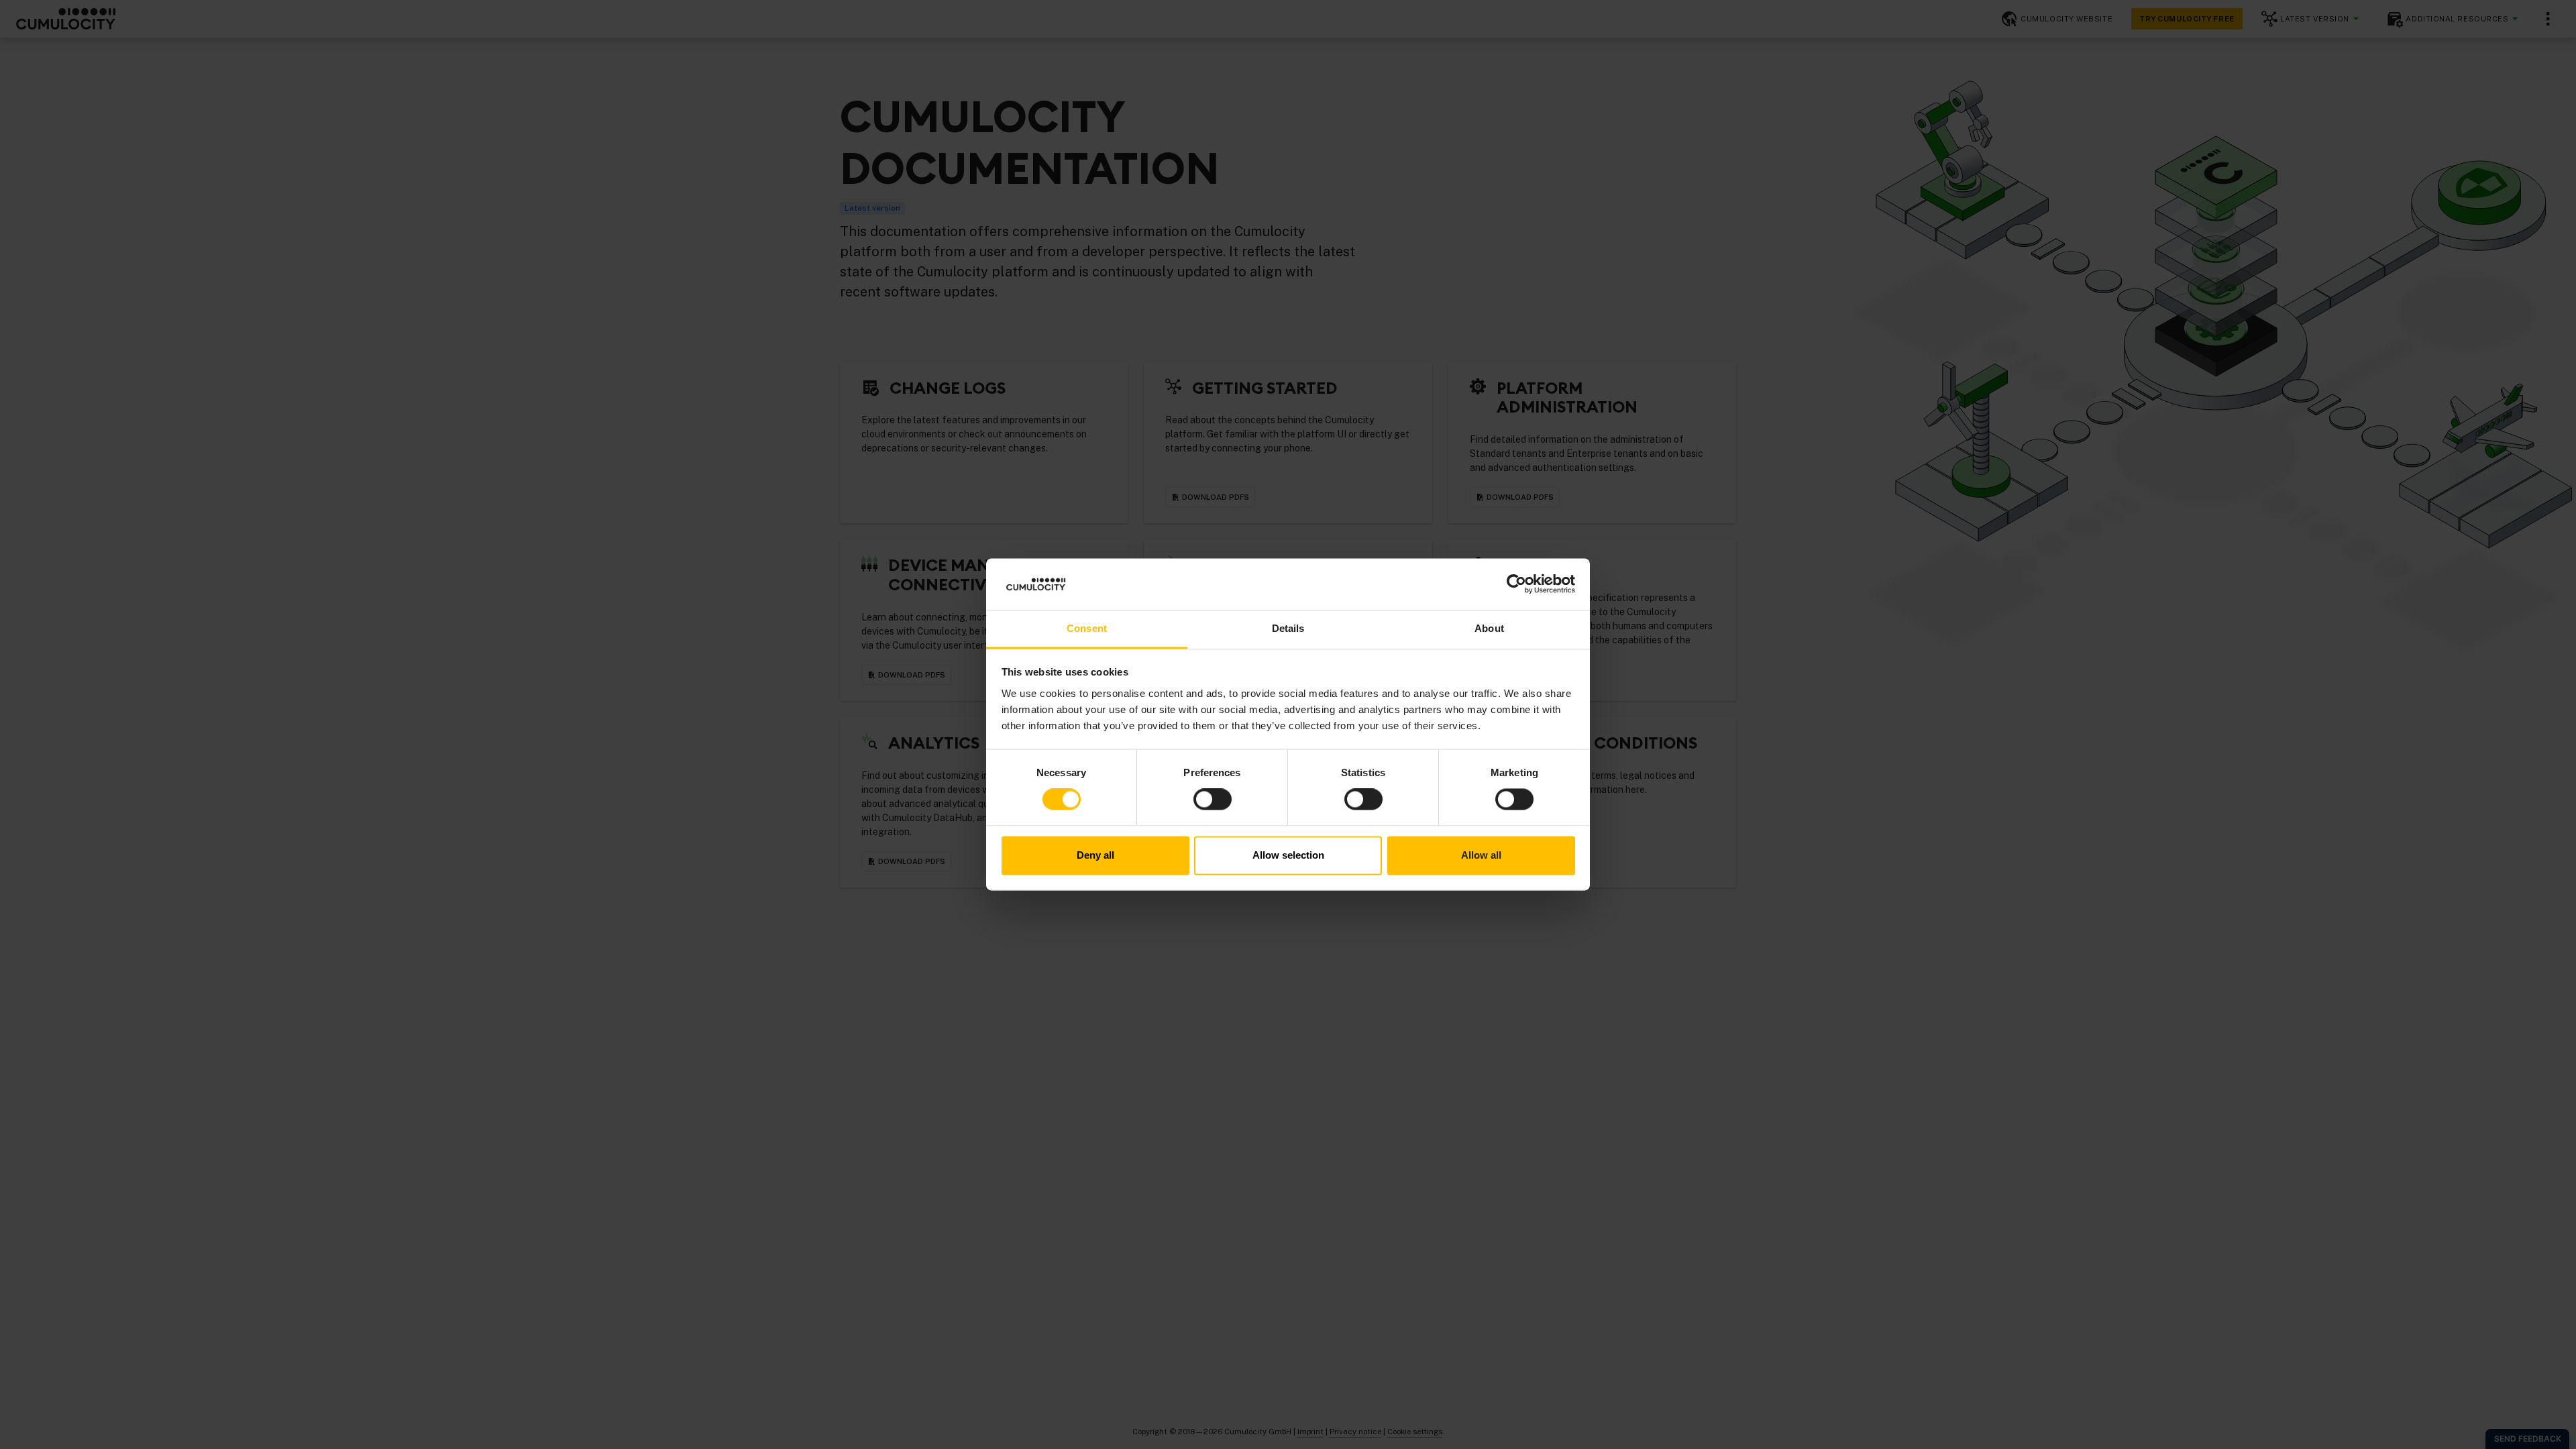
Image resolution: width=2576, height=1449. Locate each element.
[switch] (1213, 800)
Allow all (1481, 855)
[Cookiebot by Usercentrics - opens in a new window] (1516, 584)
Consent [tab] (1087, 628)
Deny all (1095, 855)
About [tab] (1489, 628)
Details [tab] (1288, 628)
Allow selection (1288, 855)
